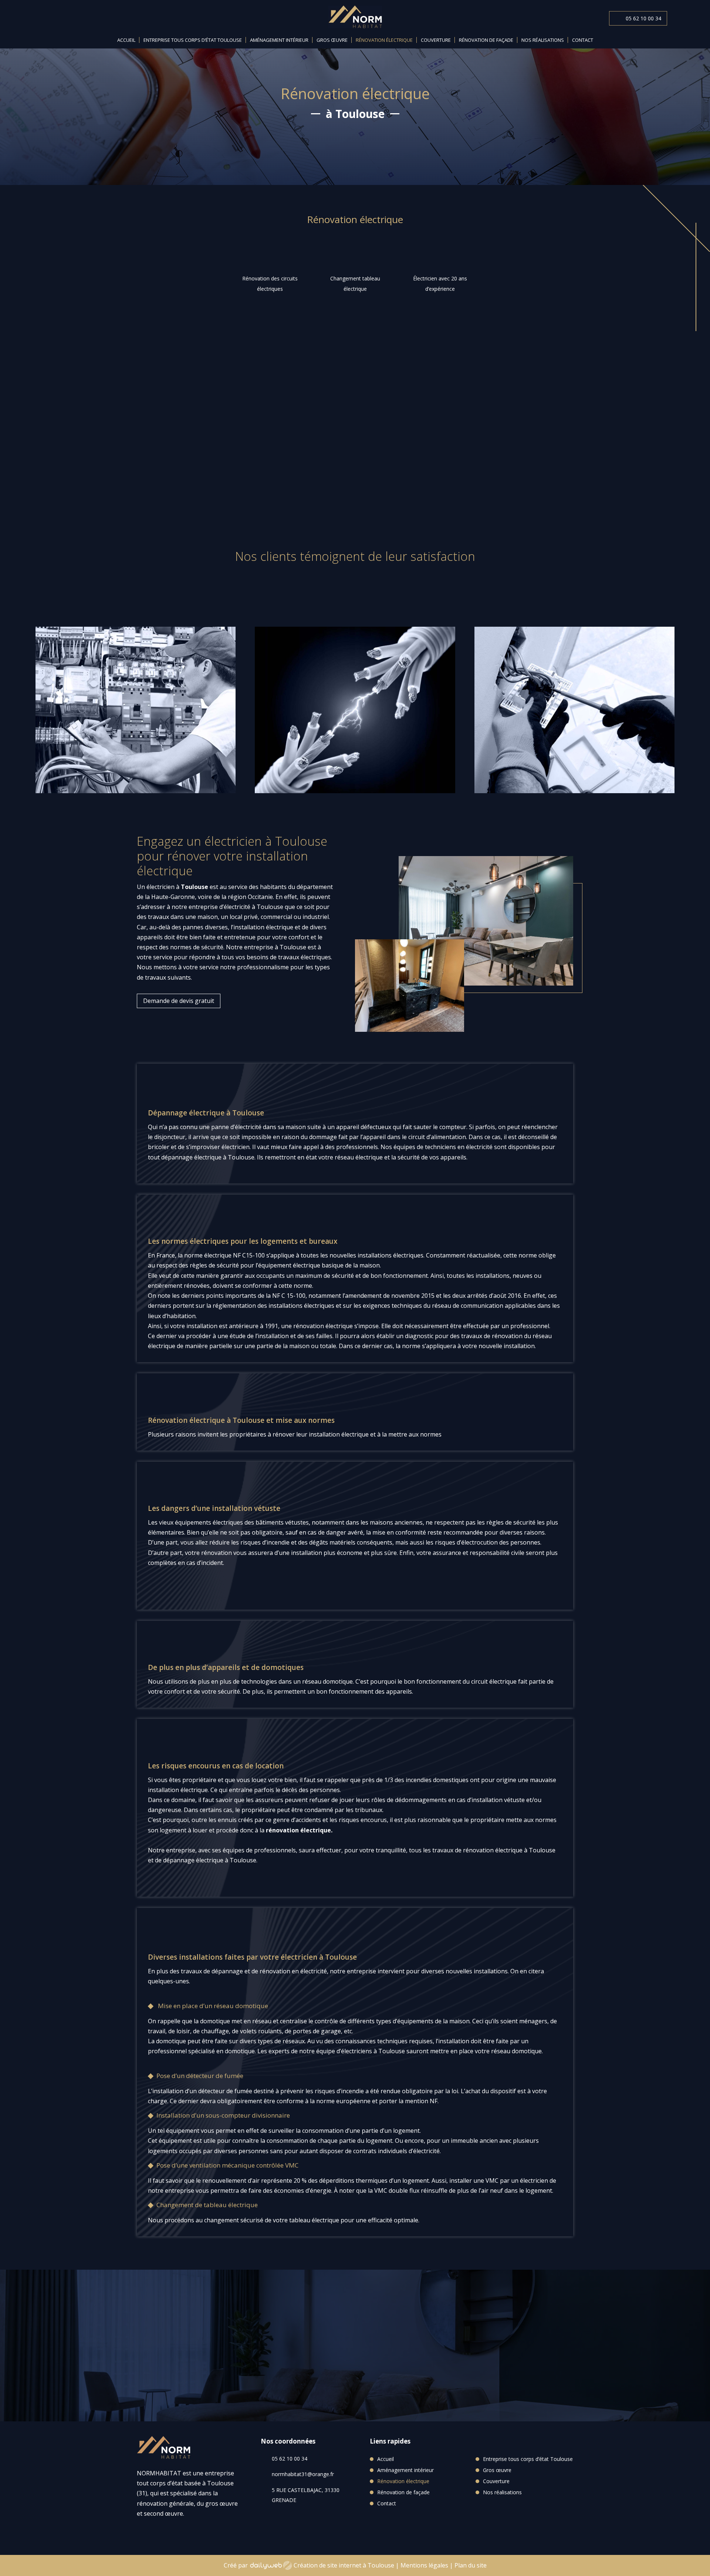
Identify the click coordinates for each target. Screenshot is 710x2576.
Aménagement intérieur (279, 40)
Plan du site (471, 2565)
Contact (583, 40)
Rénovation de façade (486, 40)
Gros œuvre (332, 40)
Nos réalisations (543, 40)
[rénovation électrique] (486, 983)
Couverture (436, 40)
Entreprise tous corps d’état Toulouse (193, 40)
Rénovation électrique (384, 40)
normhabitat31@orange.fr (303, 2474)
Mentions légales (424, 2565)
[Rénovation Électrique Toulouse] (246, 488)
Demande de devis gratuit (419, 446)
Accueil (126, 40)
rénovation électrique (298, 1830)
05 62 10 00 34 (643, 18)
